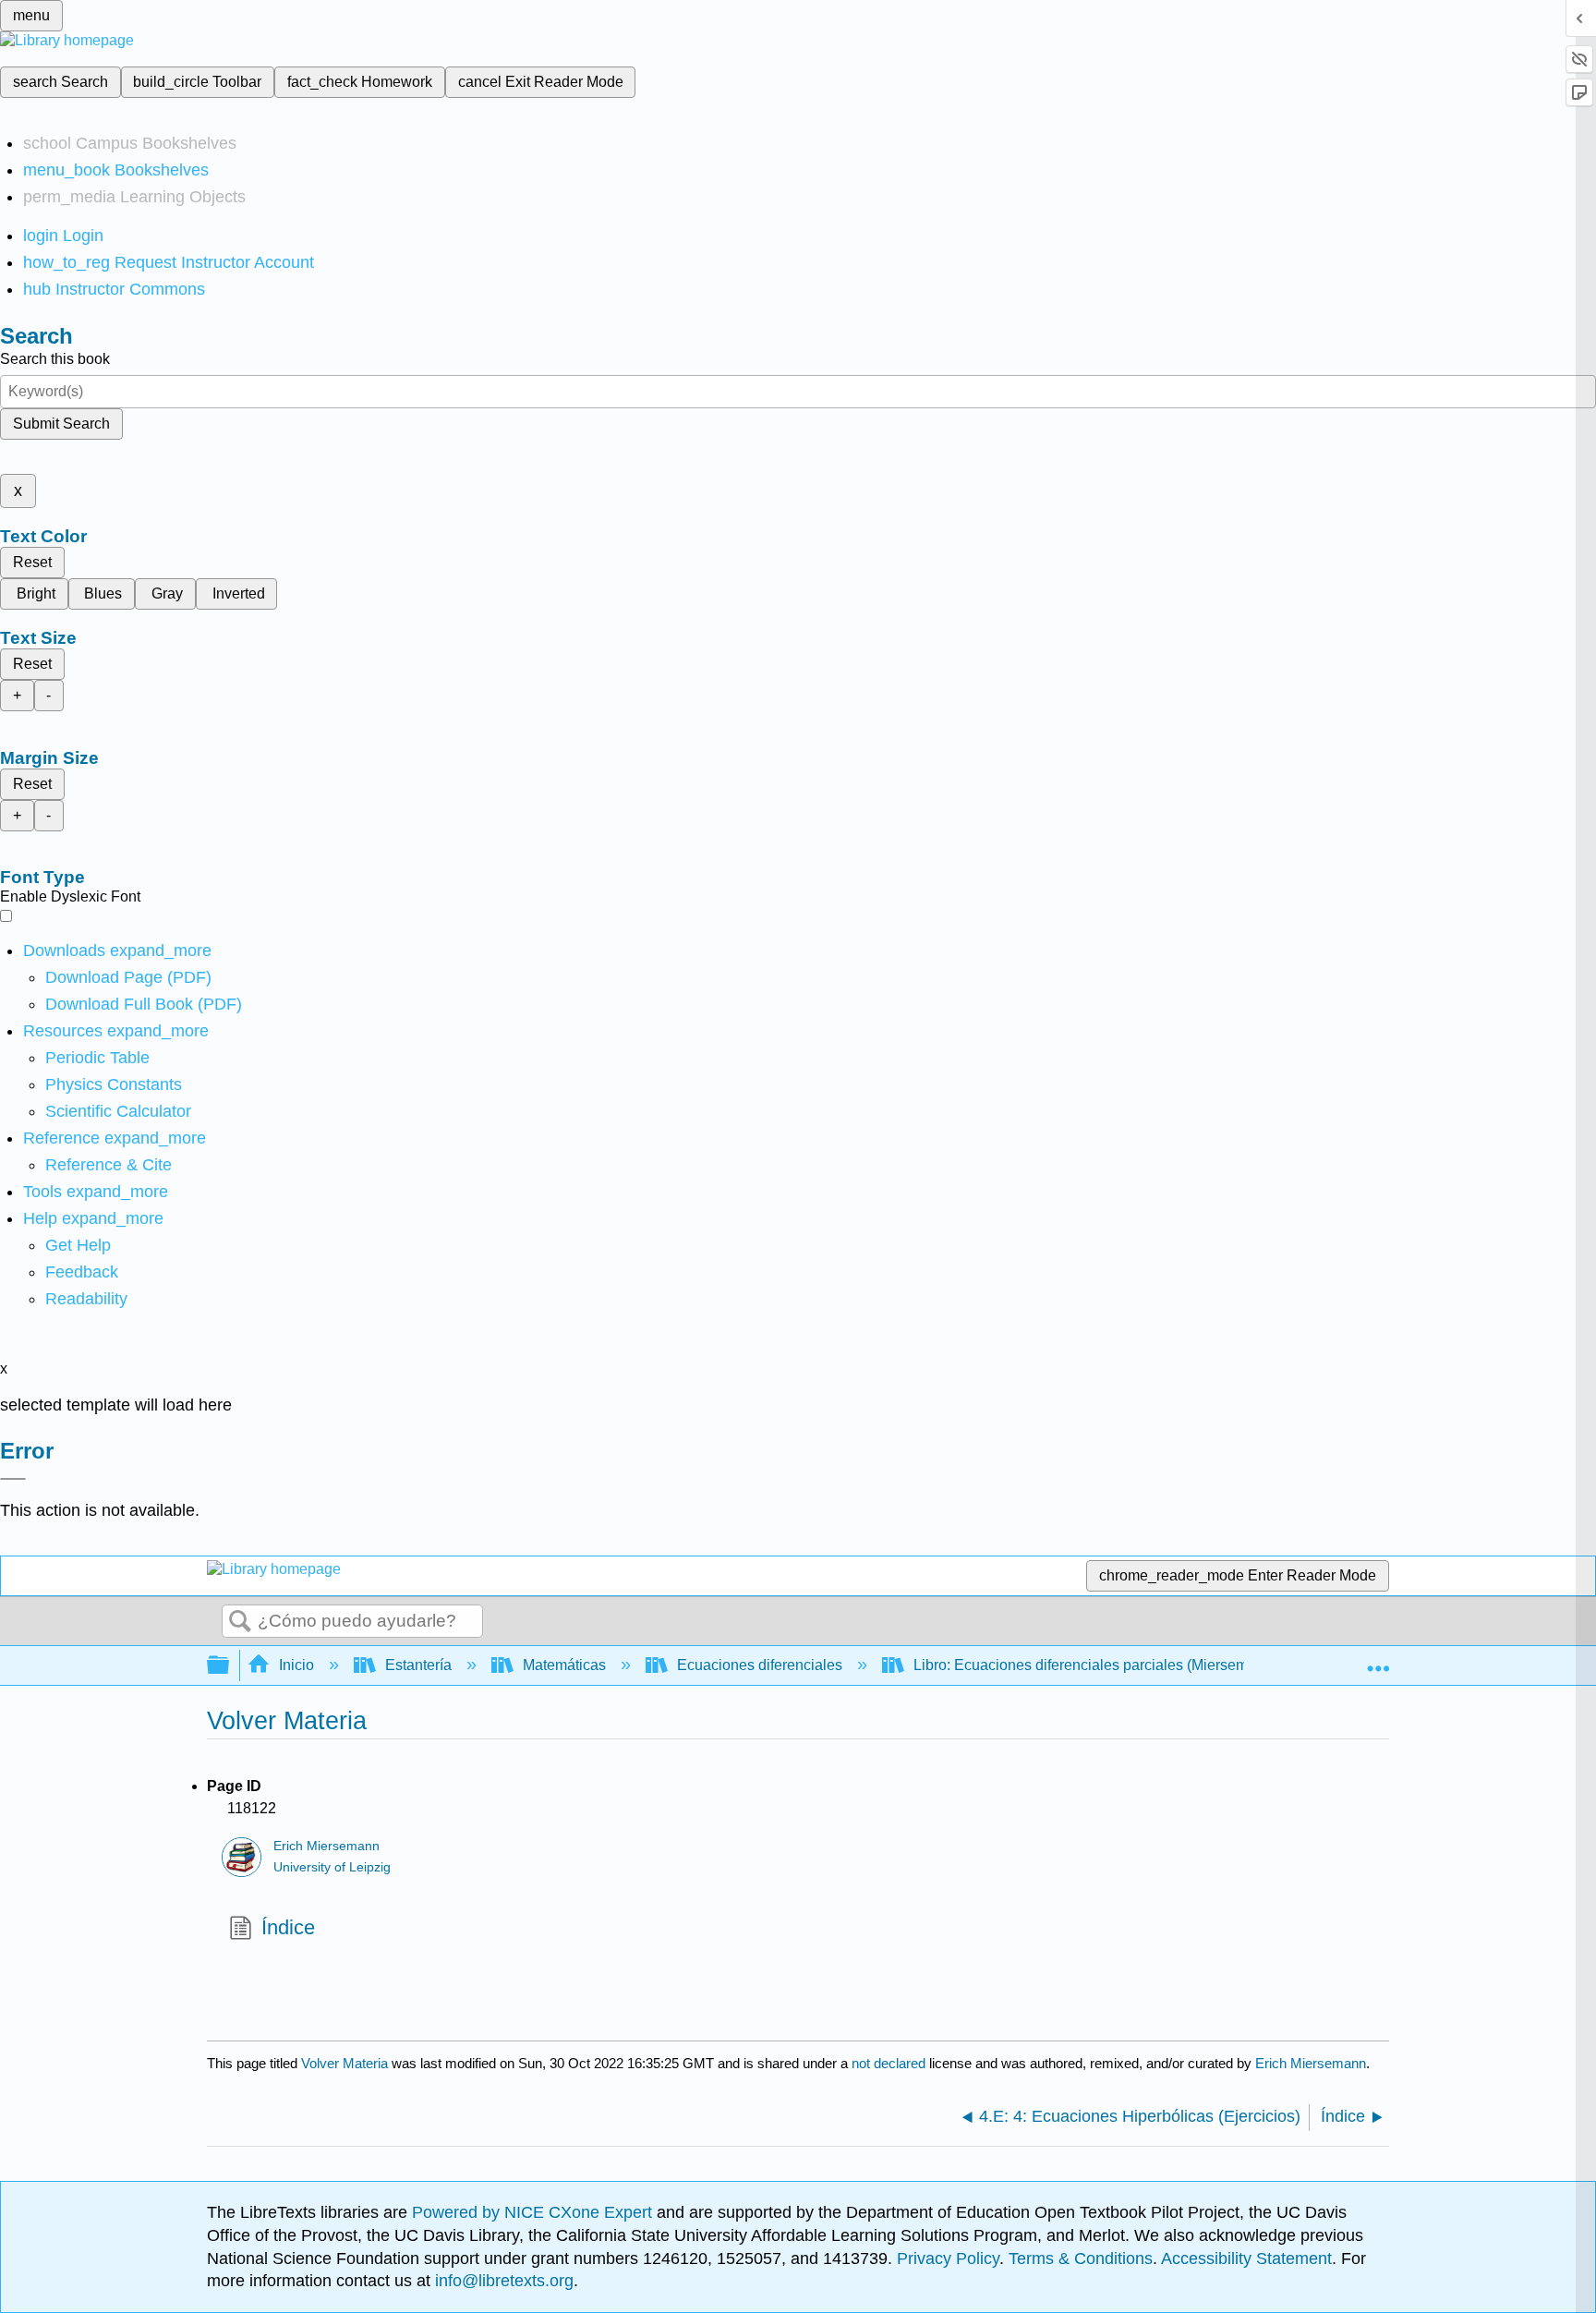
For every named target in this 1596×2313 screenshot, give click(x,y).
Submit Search (61, 424)
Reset (32, 562)
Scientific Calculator (118, 1111)
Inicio (296, 1665)
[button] (82, 1272)
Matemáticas (564, 1665)
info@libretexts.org (502, 2281)
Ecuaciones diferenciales (760, 1665)
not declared (890, 2063)
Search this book (55, 359)
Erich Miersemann (326, 1846)
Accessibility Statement (1246, 2259)
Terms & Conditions (1081, 2259)
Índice (288, 1927)
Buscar (240, 1622)
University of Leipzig (332, 1867)
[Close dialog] (13, 1479)
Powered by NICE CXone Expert (534, 2212)
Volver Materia (345, 2063)
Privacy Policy (948, 2259)
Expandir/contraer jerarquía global (230, 1666)
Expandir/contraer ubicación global (1378, 1660)
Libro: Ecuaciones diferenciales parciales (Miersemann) (1095, 1665)
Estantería (418, 1665)
